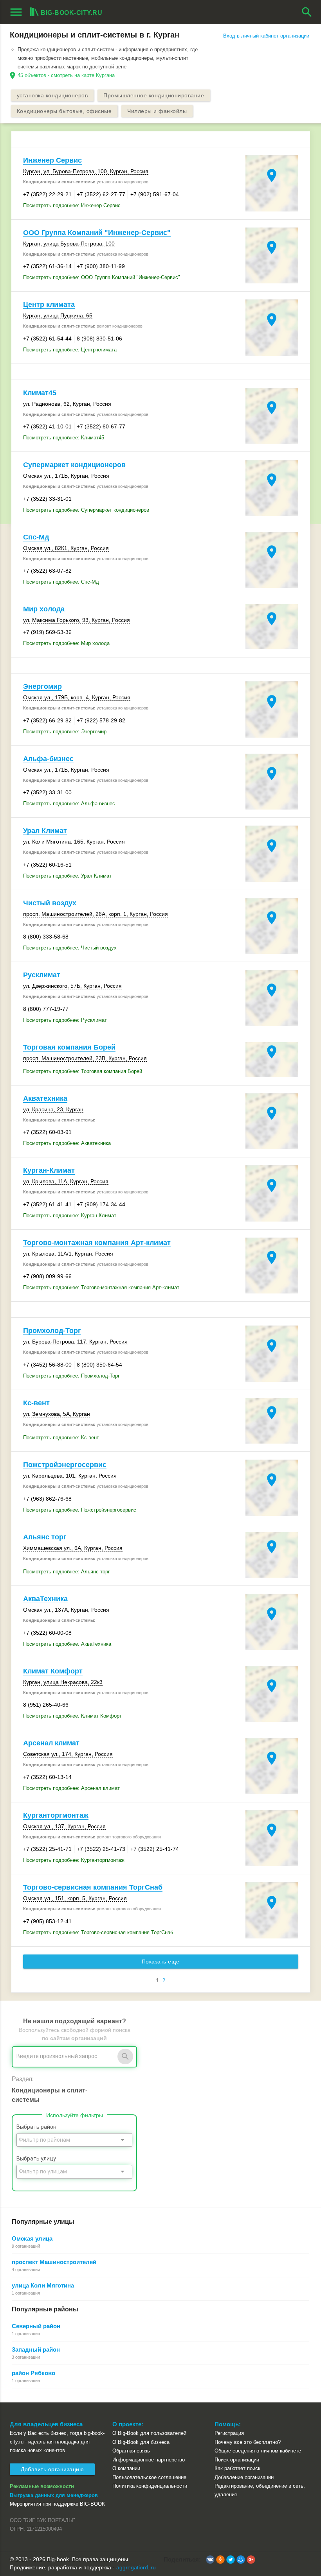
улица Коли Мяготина (43, 2285)
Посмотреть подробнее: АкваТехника (67, 1644)
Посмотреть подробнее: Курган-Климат (70, 1215)
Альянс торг (45, 1537)
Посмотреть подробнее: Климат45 (64, 438)
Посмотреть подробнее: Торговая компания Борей (83, 1071)
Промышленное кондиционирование (154, 95)
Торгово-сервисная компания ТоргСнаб (93, 1887)
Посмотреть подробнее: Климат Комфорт (72, 1716)
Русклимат (42, 975)
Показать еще (161, 1962)
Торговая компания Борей (69, 1047)
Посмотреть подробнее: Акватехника (67, 1143)
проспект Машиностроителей (54, 2262)
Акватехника (45, 1098)
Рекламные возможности (42, 2486)
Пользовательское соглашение (149, 2477)
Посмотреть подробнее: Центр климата (70, 350)
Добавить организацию (52, 2469)
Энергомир (42, 686)
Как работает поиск (237, 2468)
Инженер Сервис (52, 160)
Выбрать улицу (36, 2159)
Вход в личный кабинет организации (266, 36)
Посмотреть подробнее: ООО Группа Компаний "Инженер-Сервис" (102, 277)
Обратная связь (131, 2451)
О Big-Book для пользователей (149, 2433)
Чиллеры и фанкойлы (157, 111)
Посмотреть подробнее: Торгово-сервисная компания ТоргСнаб (98, 1932)
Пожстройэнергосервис (65, 1465)
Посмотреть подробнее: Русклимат (65, 1020)
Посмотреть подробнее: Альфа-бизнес (69, 803)
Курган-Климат (49, 1170)
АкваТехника (45, 1599)
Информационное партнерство (149, 2460)
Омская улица (32, 2238)
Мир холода (44, 609)
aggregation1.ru (136, 2567)
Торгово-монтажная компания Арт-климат (97, 1243)
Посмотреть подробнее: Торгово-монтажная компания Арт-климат (101, 1287)
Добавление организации (244, 2477)
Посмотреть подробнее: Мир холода (66, 643)
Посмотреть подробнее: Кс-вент (61, 1438)
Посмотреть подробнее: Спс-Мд (61, 582)
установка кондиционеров (52, 95)
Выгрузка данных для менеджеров (54, 2495)
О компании (126, 2468)
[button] (210, 2560)
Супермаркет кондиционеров (74, 465)
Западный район (36, 2349)
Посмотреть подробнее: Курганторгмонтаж (74, 1860)
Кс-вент (36, 1403)
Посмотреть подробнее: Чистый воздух (70, 948)
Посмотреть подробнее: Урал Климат (67, 876)
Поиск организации (237, 2460)
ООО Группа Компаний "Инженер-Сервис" (97, 233)
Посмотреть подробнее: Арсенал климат (71, 1788)
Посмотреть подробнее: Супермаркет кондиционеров (86, 510)
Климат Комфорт (53, 1671)
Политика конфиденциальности (150, 2486)
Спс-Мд (36, 537)
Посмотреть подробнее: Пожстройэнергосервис (80, 1510)
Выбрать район (36, 2127)
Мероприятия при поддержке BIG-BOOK (58, 2504)
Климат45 (40, 393)
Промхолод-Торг (52, 1331)
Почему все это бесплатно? (248, 2442)
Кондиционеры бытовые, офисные (64, 111)
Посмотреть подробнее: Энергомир (65, 732)
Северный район (36, 2326)
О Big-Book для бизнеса (141, 2442)
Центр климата (49, 305)
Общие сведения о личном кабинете (258, 2451)
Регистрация (229, 2433)
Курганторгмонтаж (56, 1815)
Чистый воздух (50, 903)
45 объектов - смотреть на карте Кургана (66, 75)
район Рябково (33, 2373)
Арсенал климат (51, 1743)
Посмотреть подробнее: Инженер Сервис (72, 205)
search (307, 12)
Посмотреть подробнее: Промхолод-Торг (71, 1376)
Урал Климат (45, 831)
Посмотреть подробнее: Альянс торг (67, 1572)
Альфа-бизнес (48, 759)
